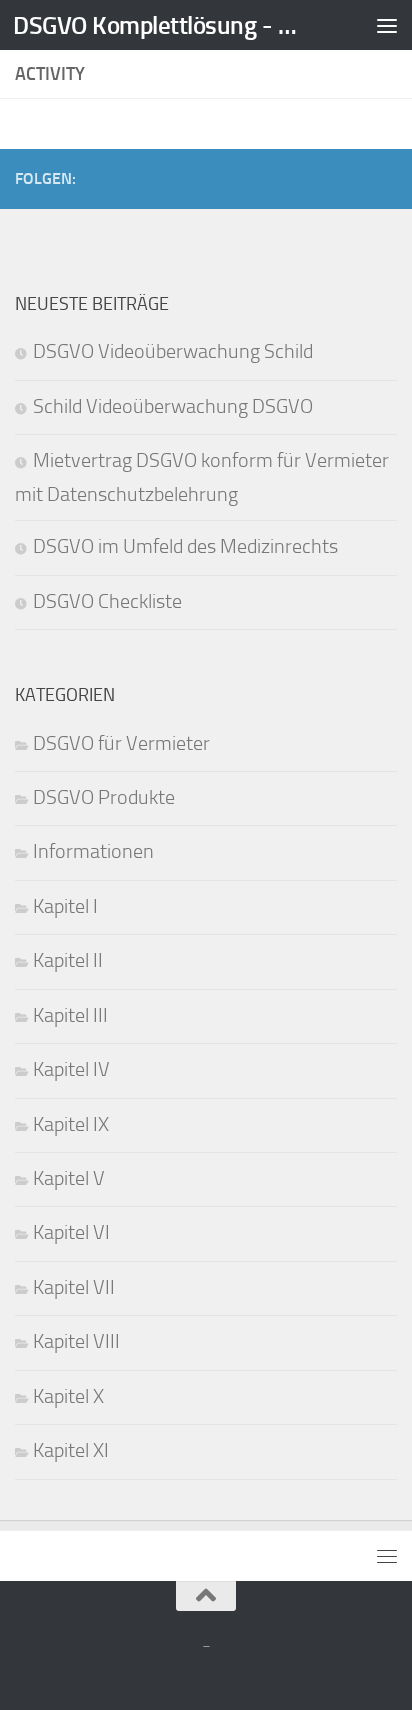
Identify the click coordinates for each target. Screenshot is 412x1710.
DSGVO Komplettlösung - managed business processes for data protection (161, 25)
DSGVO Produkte (104, 797)
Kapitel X (68, 1396)
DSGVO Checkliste (107, 601)
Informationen (93, 851)
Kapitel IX (71, 1124)
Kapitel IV (71, 1069)
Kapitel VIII (76, 1341)
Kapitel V (69, 1178)
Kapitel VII (74, 1287)
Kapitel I (65, 906)
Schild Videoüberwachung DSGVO (173, 406)
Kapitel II (68, 960)
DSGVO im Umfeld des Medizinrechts (185, 546)
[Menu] (387, 25)
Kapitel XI (71, 1450)
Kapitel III (70, 1015)
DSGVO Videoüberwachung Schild (173, 351)
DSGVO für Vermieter (121, 743)
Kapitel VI (71, 1232)
